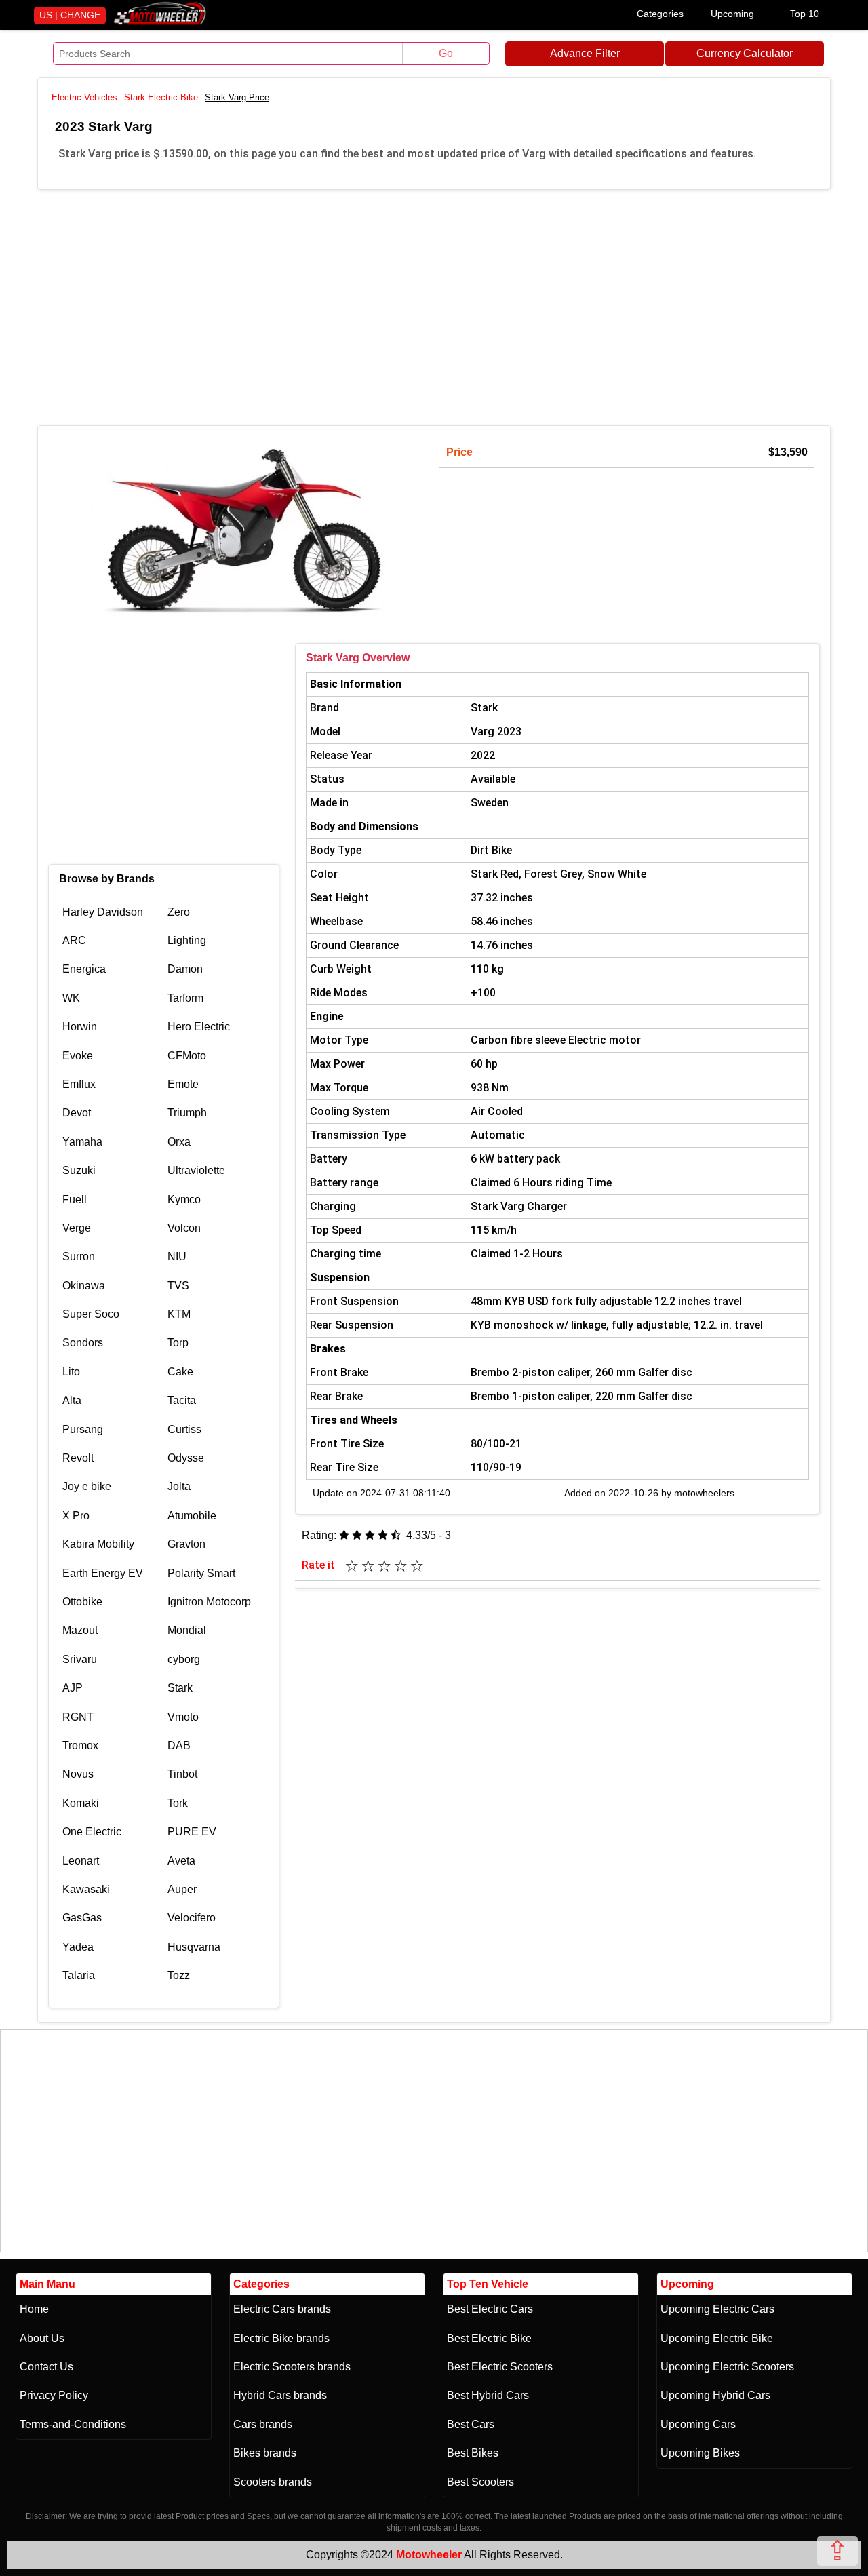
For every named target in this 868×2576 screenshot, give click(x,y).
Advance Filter (585, 53)
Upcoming (732, 14)
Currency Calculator (745, 53)
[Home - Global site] (160, 22)
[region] (434, 305)
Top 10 (805, 14)
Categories (660, 14)
